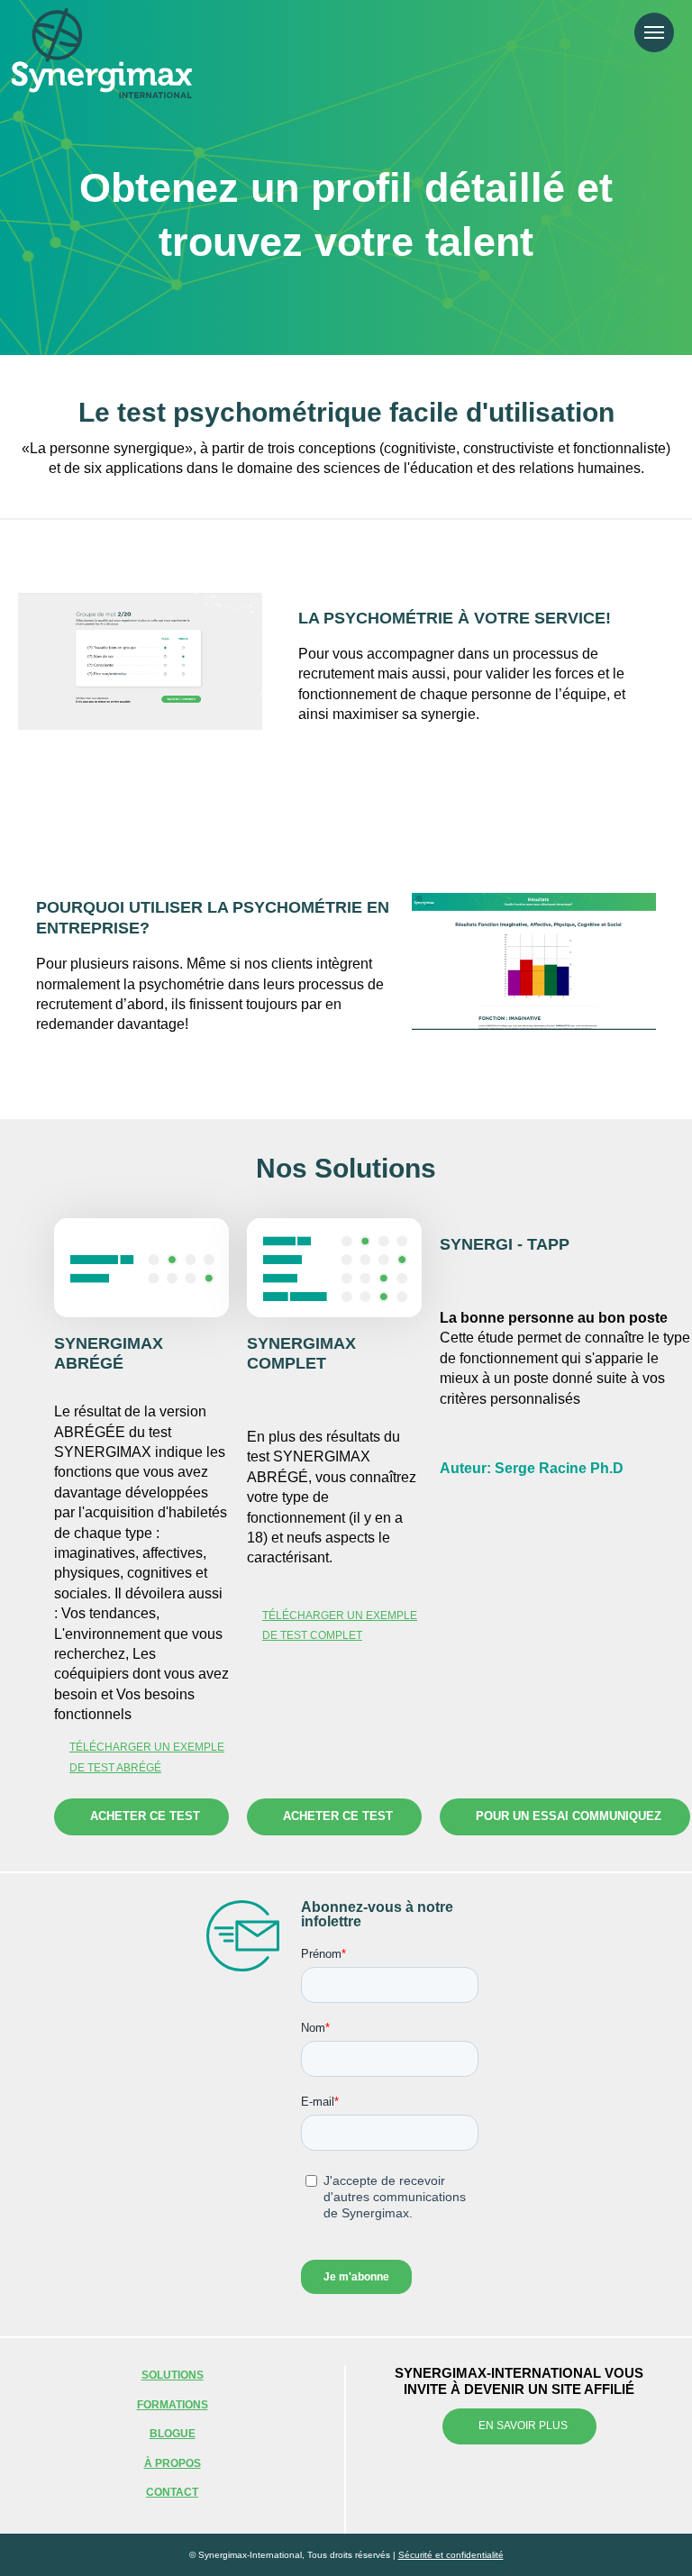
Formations (173, 2405)
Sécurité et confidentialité (451, 2555)
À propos (173, 2463)
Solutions (173, 2375)
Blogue (173, 2434)
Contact (172, 2492)
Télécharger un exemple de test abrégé (147, 1757)
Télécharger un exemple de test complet (340, 1625)
